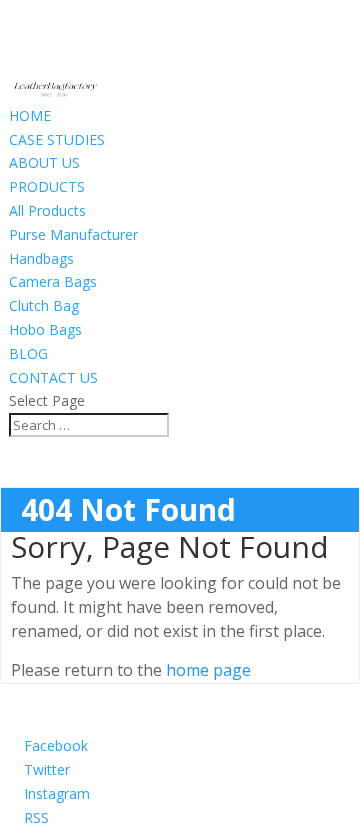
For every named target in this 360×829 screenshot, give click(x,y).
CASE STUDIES (57, 139)
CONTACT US (53, 377)
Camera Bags (53, 281)
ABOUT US (44, 162)
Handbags (41, 258)
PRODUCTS (47, 186)
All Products (47, 210)
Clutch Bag (44, 305)
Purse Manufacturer (73, 234)
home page (208, 670)
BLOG (28, 353)
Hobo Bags (45, 329)
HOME (30, 115)
